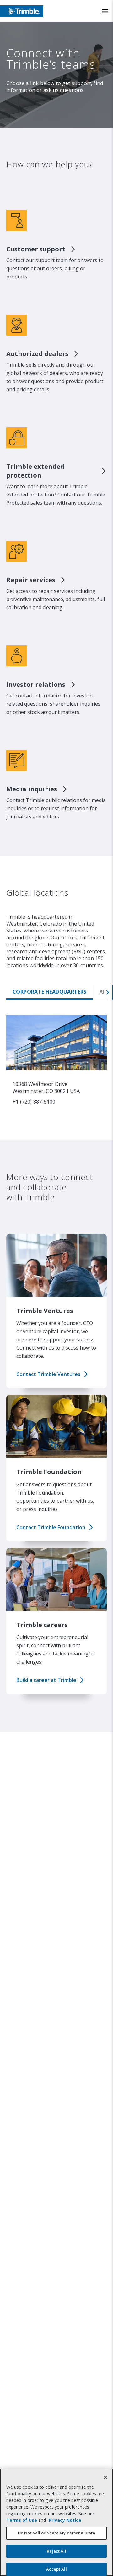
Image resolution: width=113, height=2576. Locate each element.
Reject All (56, 2551)
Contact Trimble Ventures (48, 1374)
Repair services (31, 580)
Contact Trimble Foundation (51, 1527)
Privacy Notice (65, 2520)
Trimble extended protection (35, 471)
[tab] (50, 992)
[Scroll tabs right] (108, 992)
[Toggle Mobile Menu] (105, 11)
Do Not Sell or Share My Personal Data (57, 2533)
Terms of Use (22, 2520)
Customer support (36, 249)
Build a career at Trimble (46, 1680)
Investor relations (36, 684)
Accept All (56, 2569)
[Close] (105, 2477)
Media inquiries (32, 789)
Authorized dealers (37, 354)
